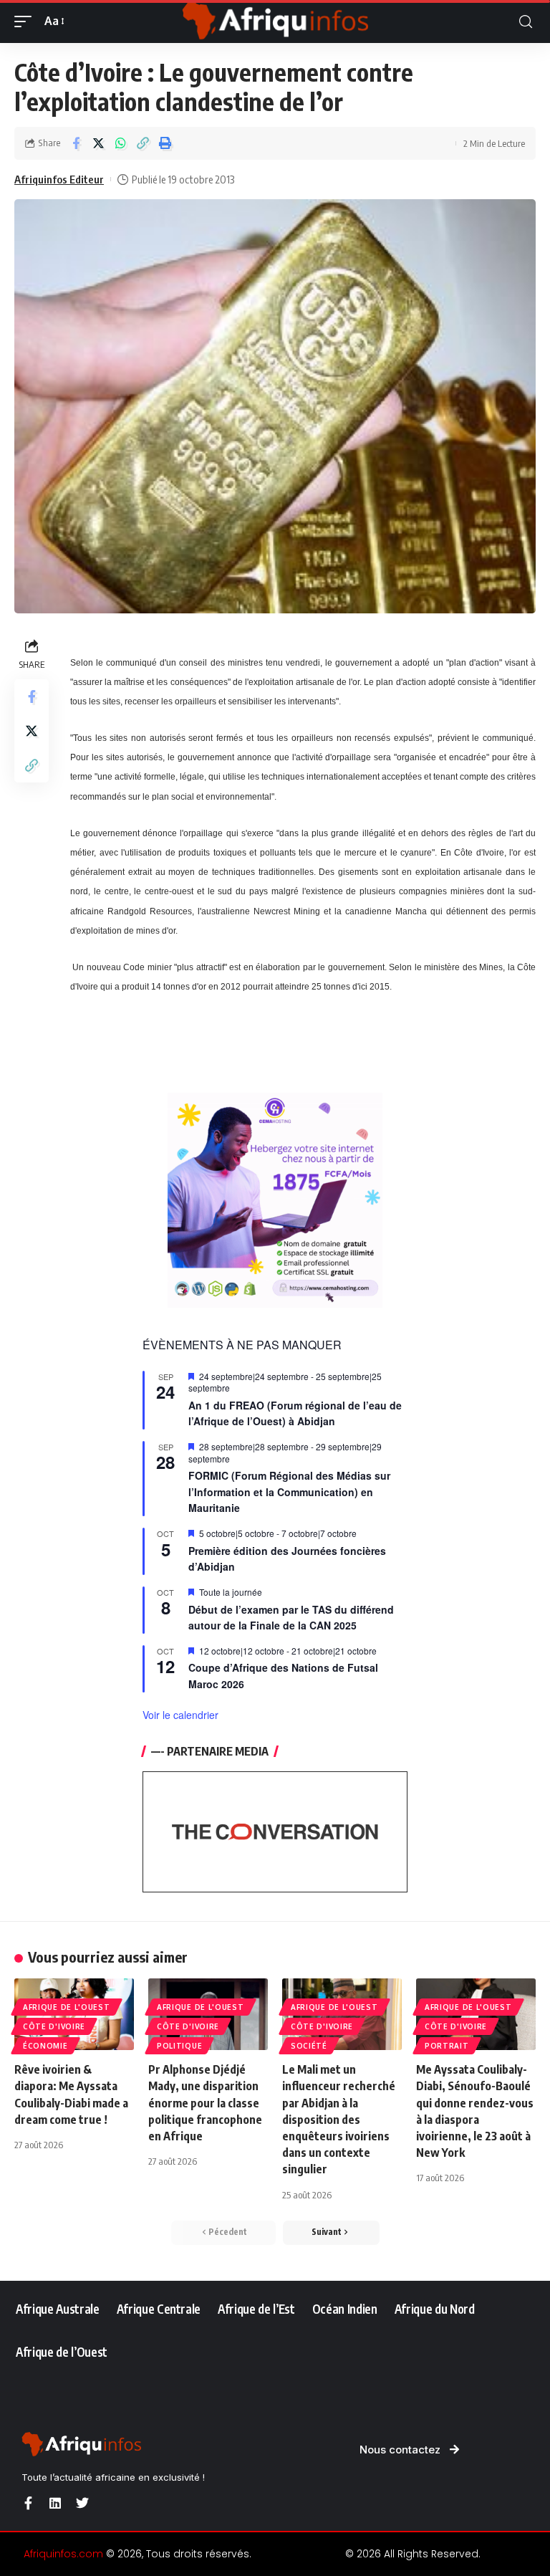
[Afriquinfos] (275, 21)
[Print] (165, 143)
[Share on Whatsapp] (120, 143)
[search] (526, 22)
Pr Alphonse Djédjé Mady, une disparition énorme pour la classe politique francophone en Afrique (205, 2103)
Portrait (447, 2046)
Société (309, 2046)
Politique (179, 2046)
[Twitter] (82, 2503)
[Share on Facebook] (76, 143)
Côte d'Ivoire (54, 2026)
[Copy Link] (143, 143)
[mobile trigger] (26, 21)
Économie (45, 2046)
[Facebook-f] (28, 2503)
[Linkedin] (55, 2503)
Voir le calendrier (180, 1715)
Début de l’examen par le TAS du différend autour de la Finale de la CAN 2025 (291, 1618)
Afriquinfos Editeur (59, 179)
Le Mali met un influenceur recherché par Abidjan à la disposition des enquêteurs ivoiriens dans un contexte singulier (339, 2119)
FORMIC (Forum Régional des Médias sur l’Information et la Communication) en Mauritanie (289, 1492)
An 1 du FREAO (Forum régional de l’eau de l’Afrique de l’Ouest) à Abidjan (295, 1413)
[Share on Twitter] (98, 143)
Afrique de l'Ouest (67, 2007)
